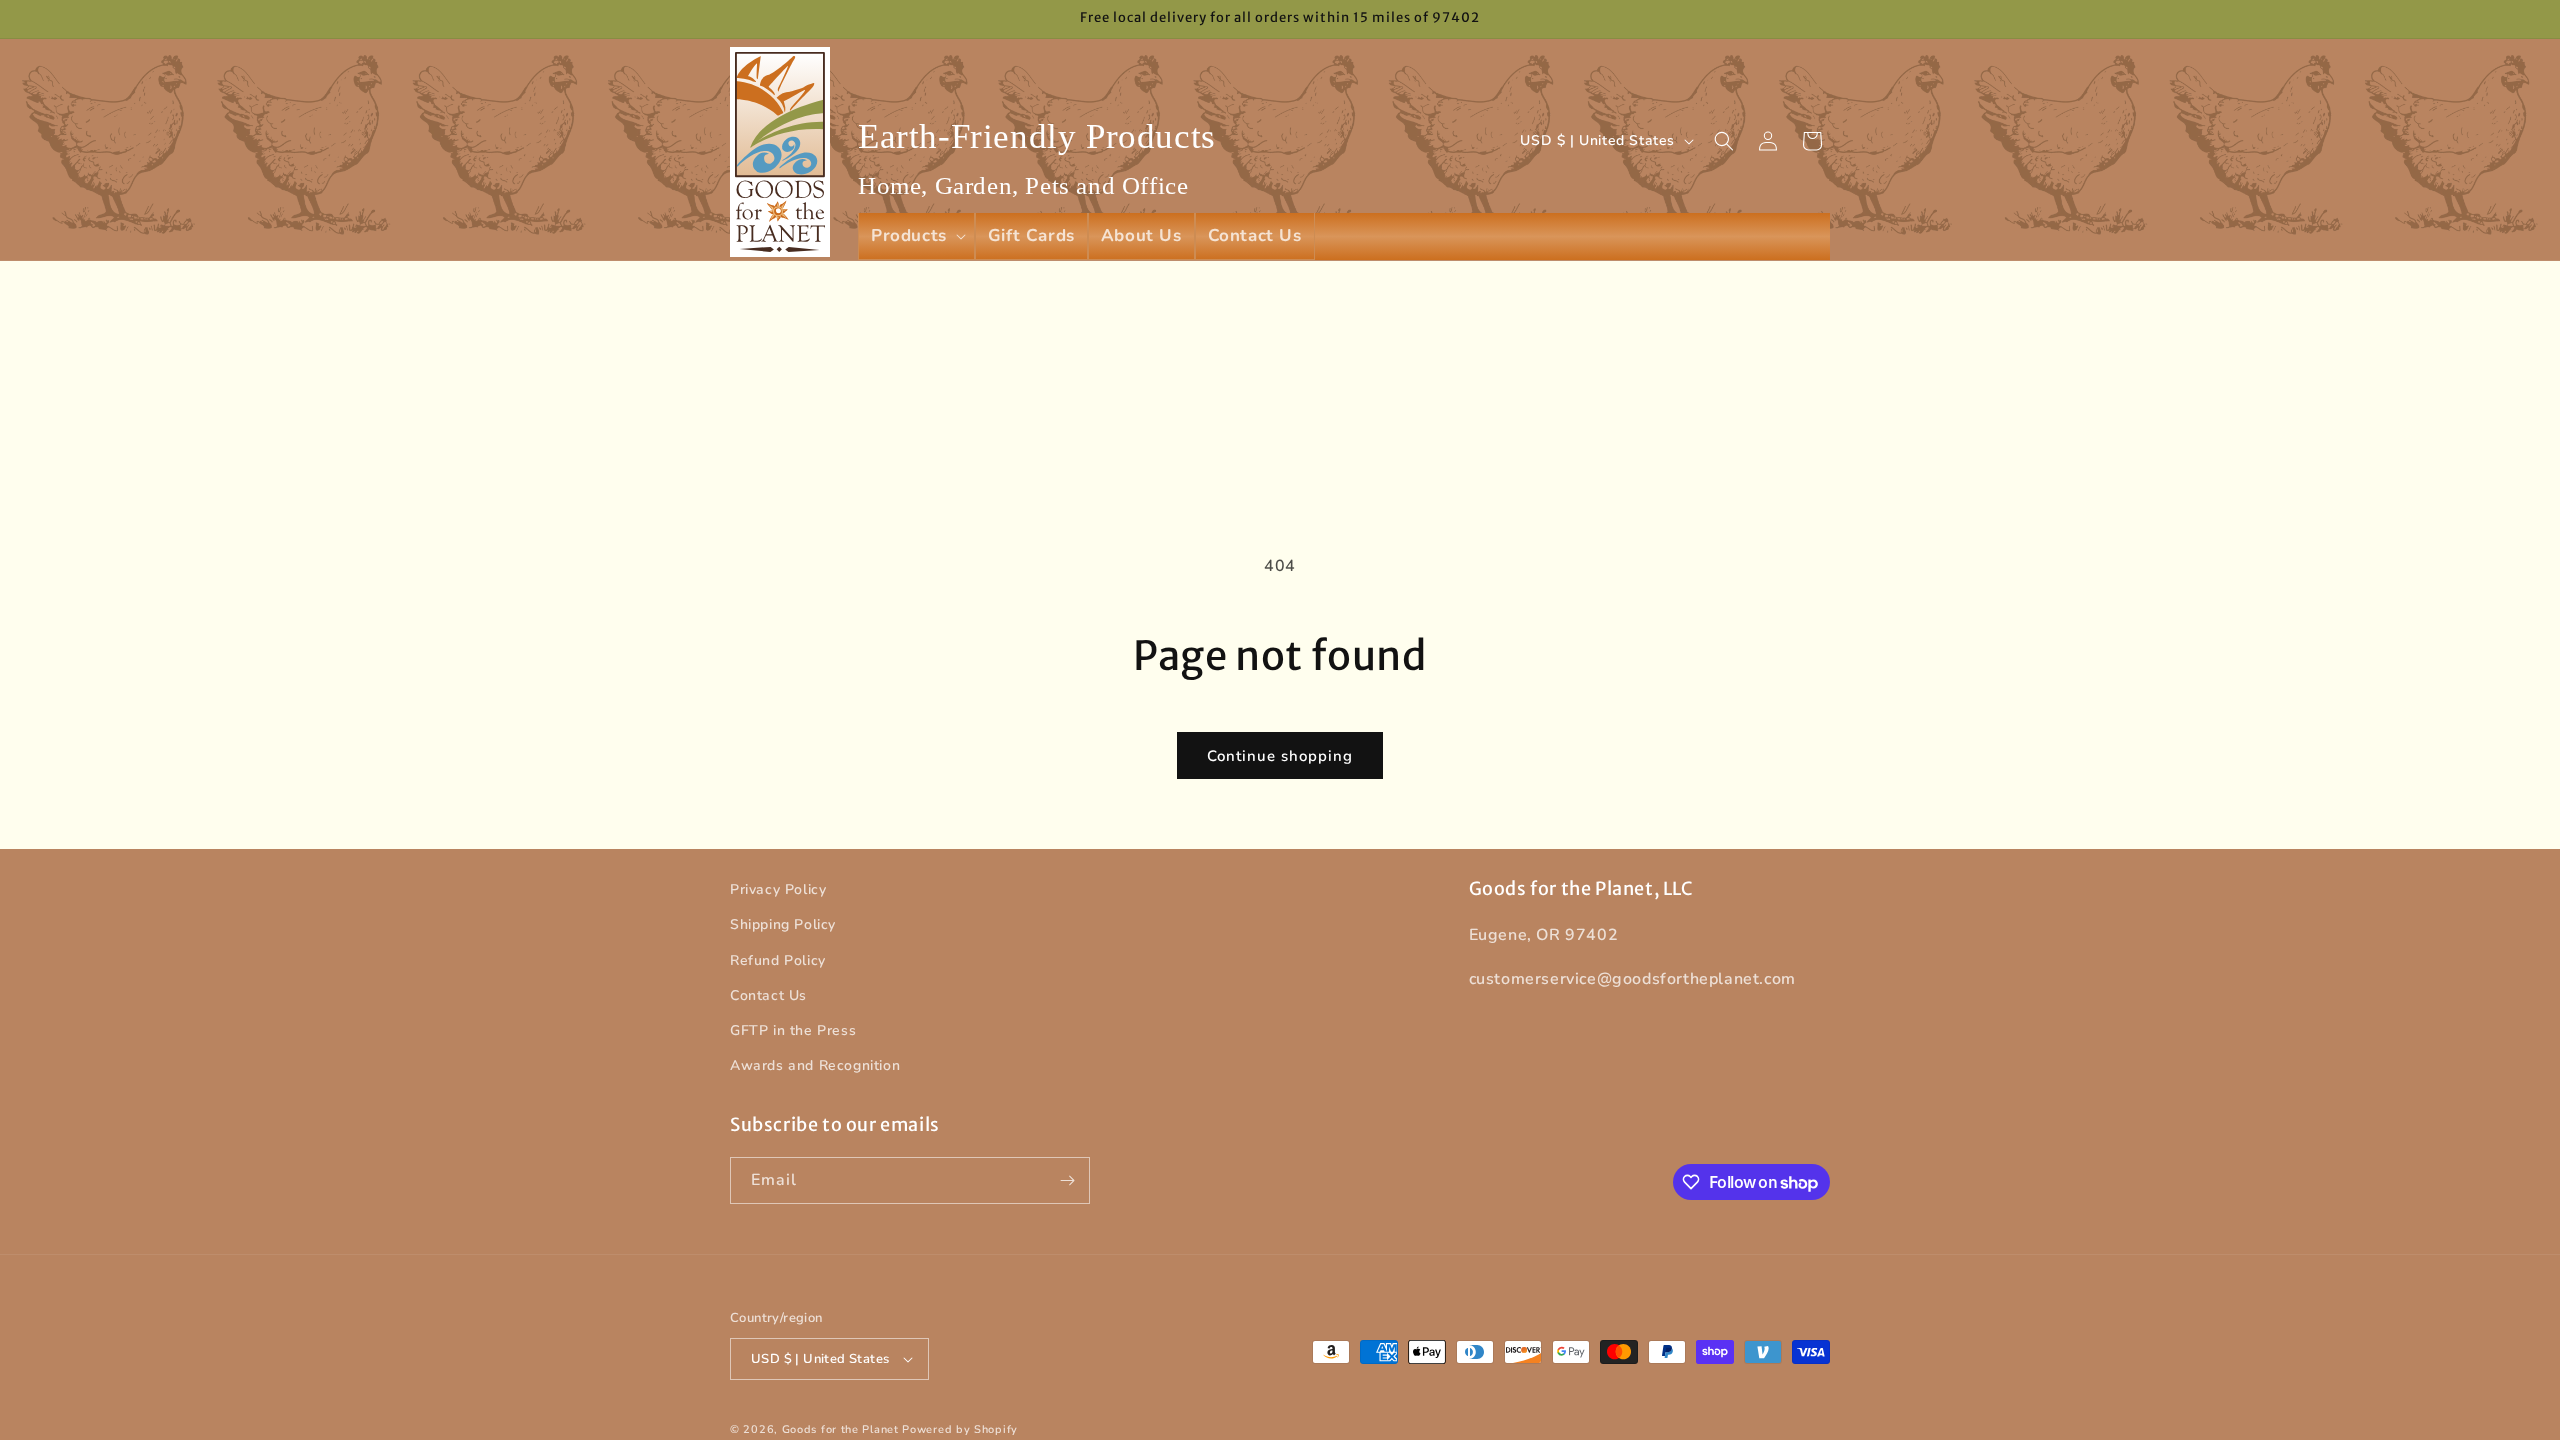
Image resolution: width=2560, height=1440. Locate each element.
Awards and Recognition (815, 1065)
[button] (916, 236)
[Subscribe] (1067, 1180)
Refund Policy (778, 960)
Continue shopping (1280, 756)
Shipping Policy (783, 924)
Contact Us (768, 995)
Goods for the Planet (840, 1429)
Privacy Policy (778, 889)
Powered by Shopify (960, 1429)
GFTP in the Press (793, 1030)
